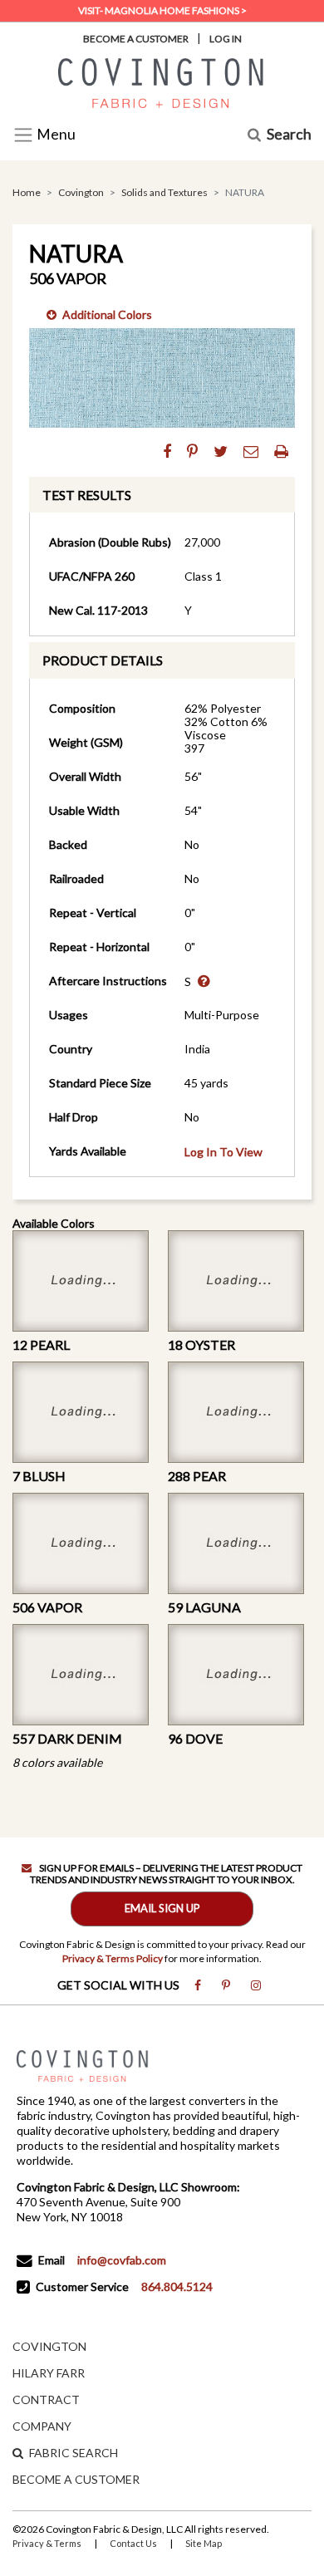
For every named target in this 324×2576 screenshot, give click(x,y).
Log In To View (223, 1152)
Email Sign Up (162, 1908)
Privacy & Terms (47, 2543)
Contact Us (133, 2543)
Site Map (204, 2543)
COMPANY (42, 2426)
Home (27, 192)
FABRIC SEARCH (74, 2453)
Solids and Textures (164, 192)
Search (289, 135)
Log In (226, 39)
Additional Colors (107, 314)
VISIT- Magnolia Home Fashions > (162, 10)
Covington (81, 192)
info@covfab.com (122, 2260)
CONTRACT (46, 2399)
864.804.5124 (177, 2287)
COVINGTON (49, 2346)
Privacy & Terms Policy (113, 1958)
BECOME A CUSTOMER (76, 2479)
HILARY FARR (49, 2373)
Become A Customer (136, 39)
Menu (55, 135)
